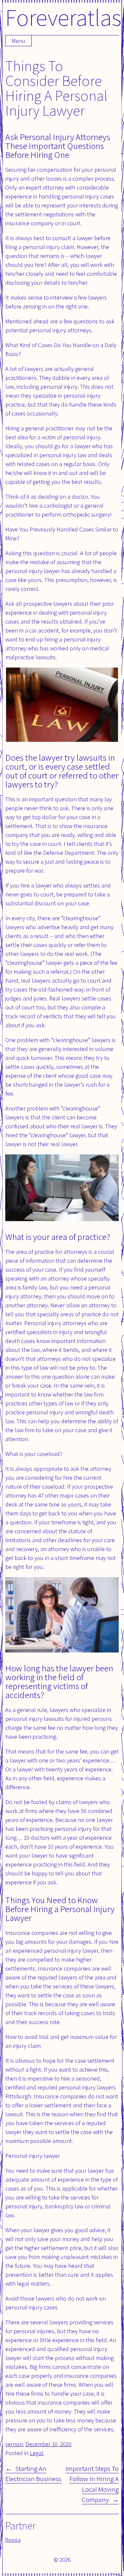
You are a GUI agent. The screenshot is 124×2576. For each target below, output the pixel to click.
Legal (37, 2453)
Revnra (13, 2540)
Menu (19, 41)
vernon (14, 2444)
